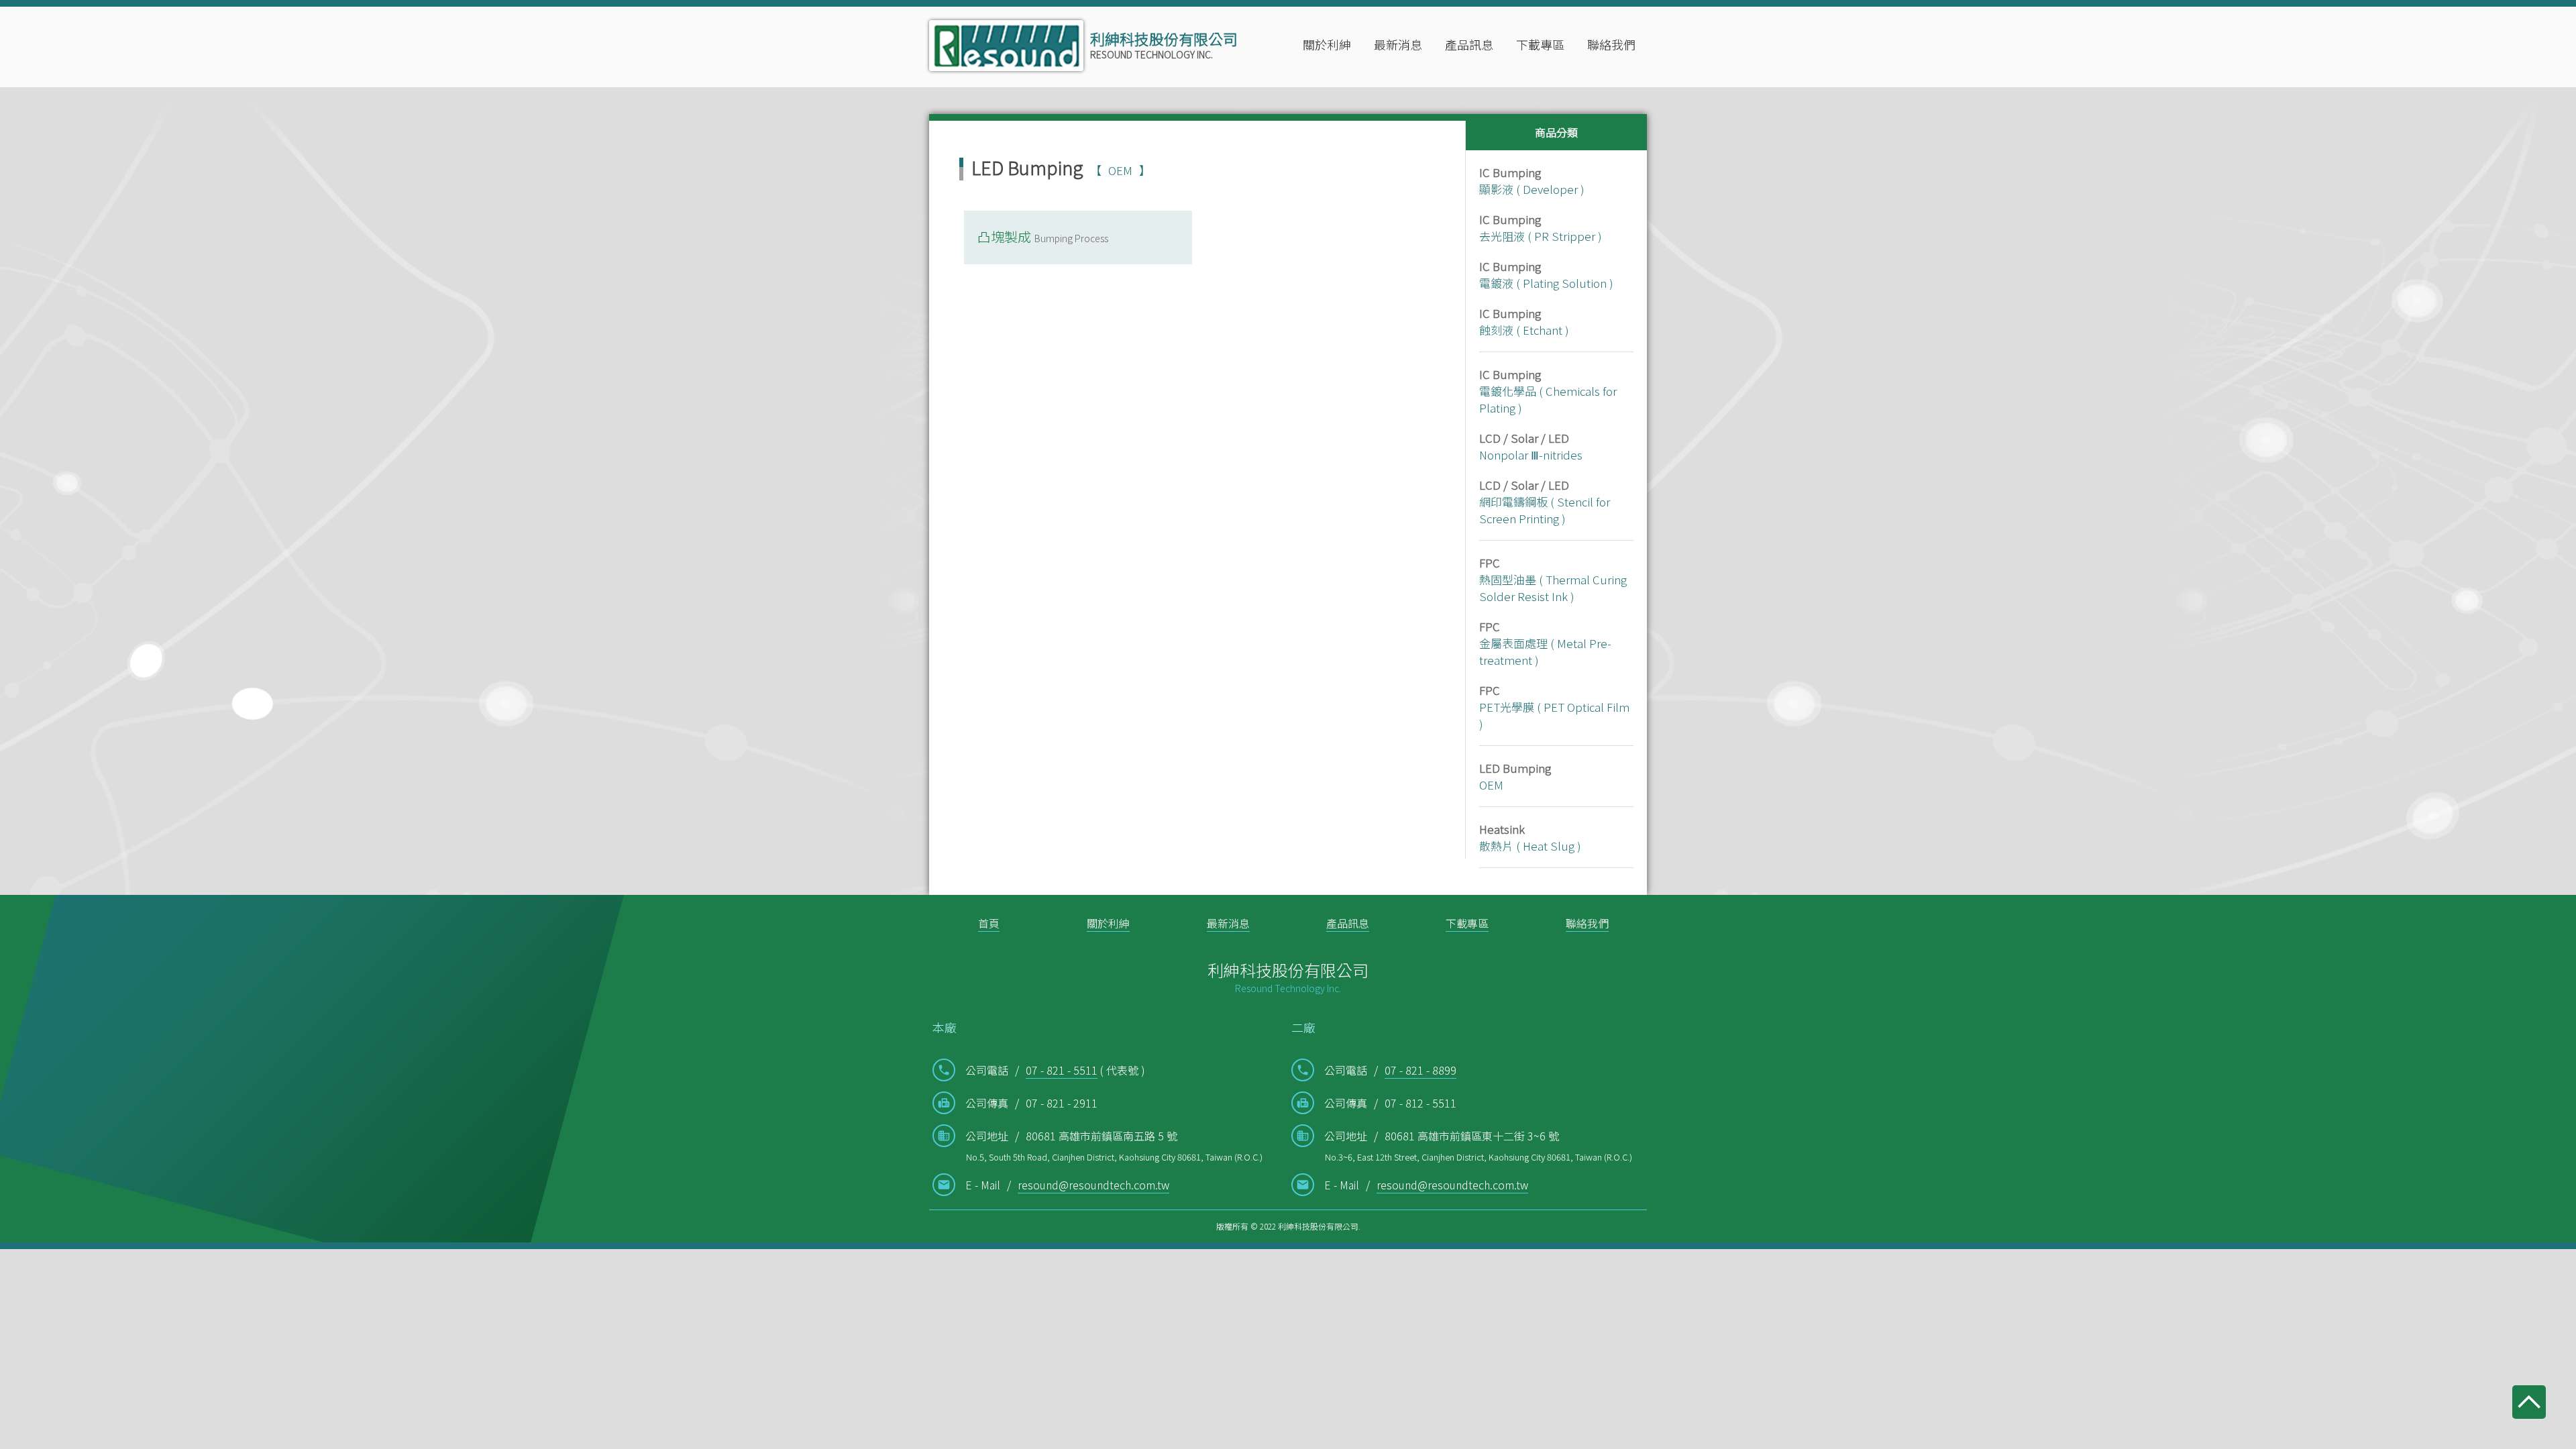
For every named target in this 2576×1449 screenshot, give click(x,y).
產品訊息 (1348, 923)
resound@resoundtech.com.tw (1093, 1185)
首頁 (989, 923)
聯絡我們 (1611, 44)
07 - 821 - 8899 (1420, 1070)
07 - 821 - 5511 (1062, 1070)
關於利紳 (1108, 923)
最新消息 (1398, 44)
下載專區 (1540, 44)
